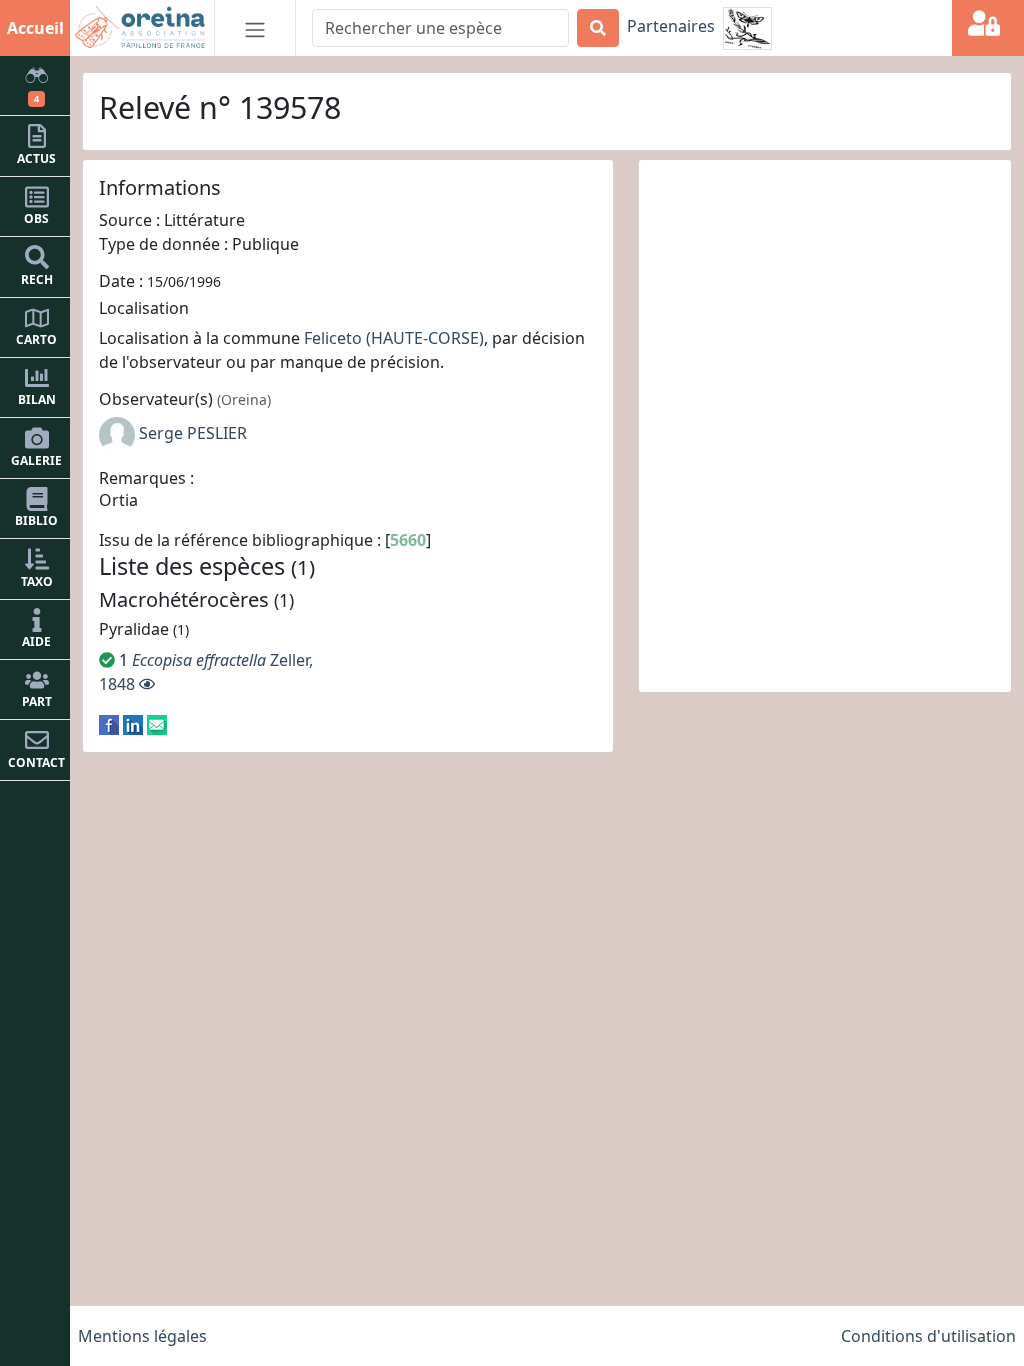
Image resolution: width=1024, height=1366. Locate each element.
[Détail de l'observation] (147, 684)
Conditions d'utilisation (928, 1336)
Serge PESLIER (193, 433)
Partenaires (671, 26)
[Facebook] (109, 724)
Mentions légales (142, 1336)
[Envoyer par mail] (157, 724)
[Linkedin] (133, 724)
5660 (408, 540)
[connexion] (988, 28)
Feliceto (333, 338)
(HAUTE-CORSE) (425, 338)
